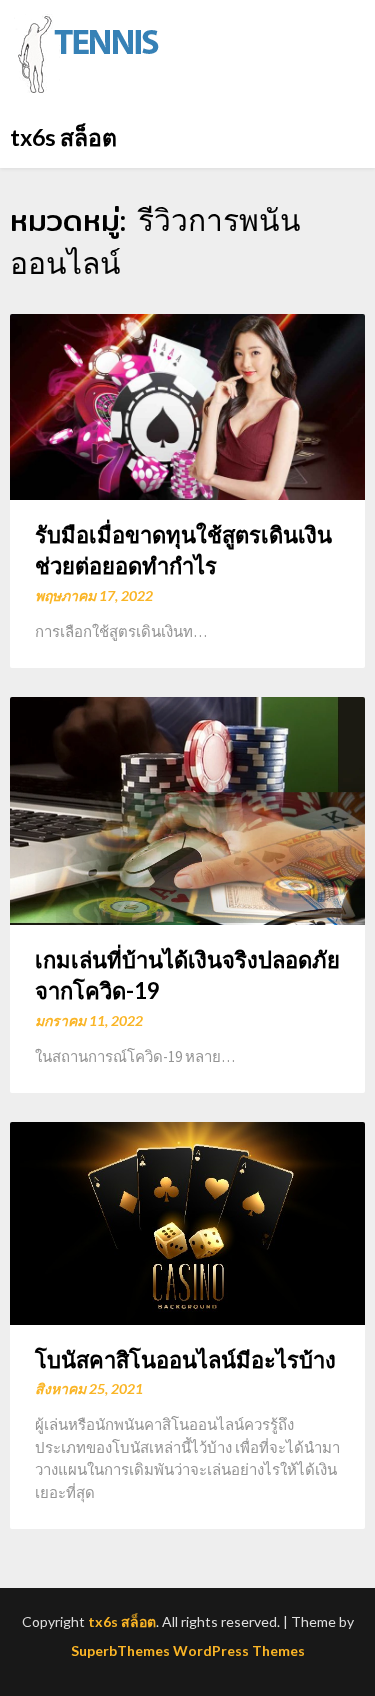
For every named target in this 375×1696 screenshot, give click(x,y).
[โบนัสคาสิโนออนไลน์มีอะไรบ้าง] (187, 1221)
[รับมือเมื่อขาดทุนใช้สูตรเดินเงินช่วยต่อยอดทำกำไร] (187, 404)
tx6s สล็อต (63, 137)
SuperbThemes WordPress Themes (188, 1650)
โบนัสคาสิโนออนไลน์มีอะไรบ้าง (185, 1359)
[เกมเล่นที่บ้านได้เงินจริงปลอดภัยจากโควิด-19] (187, 809)
